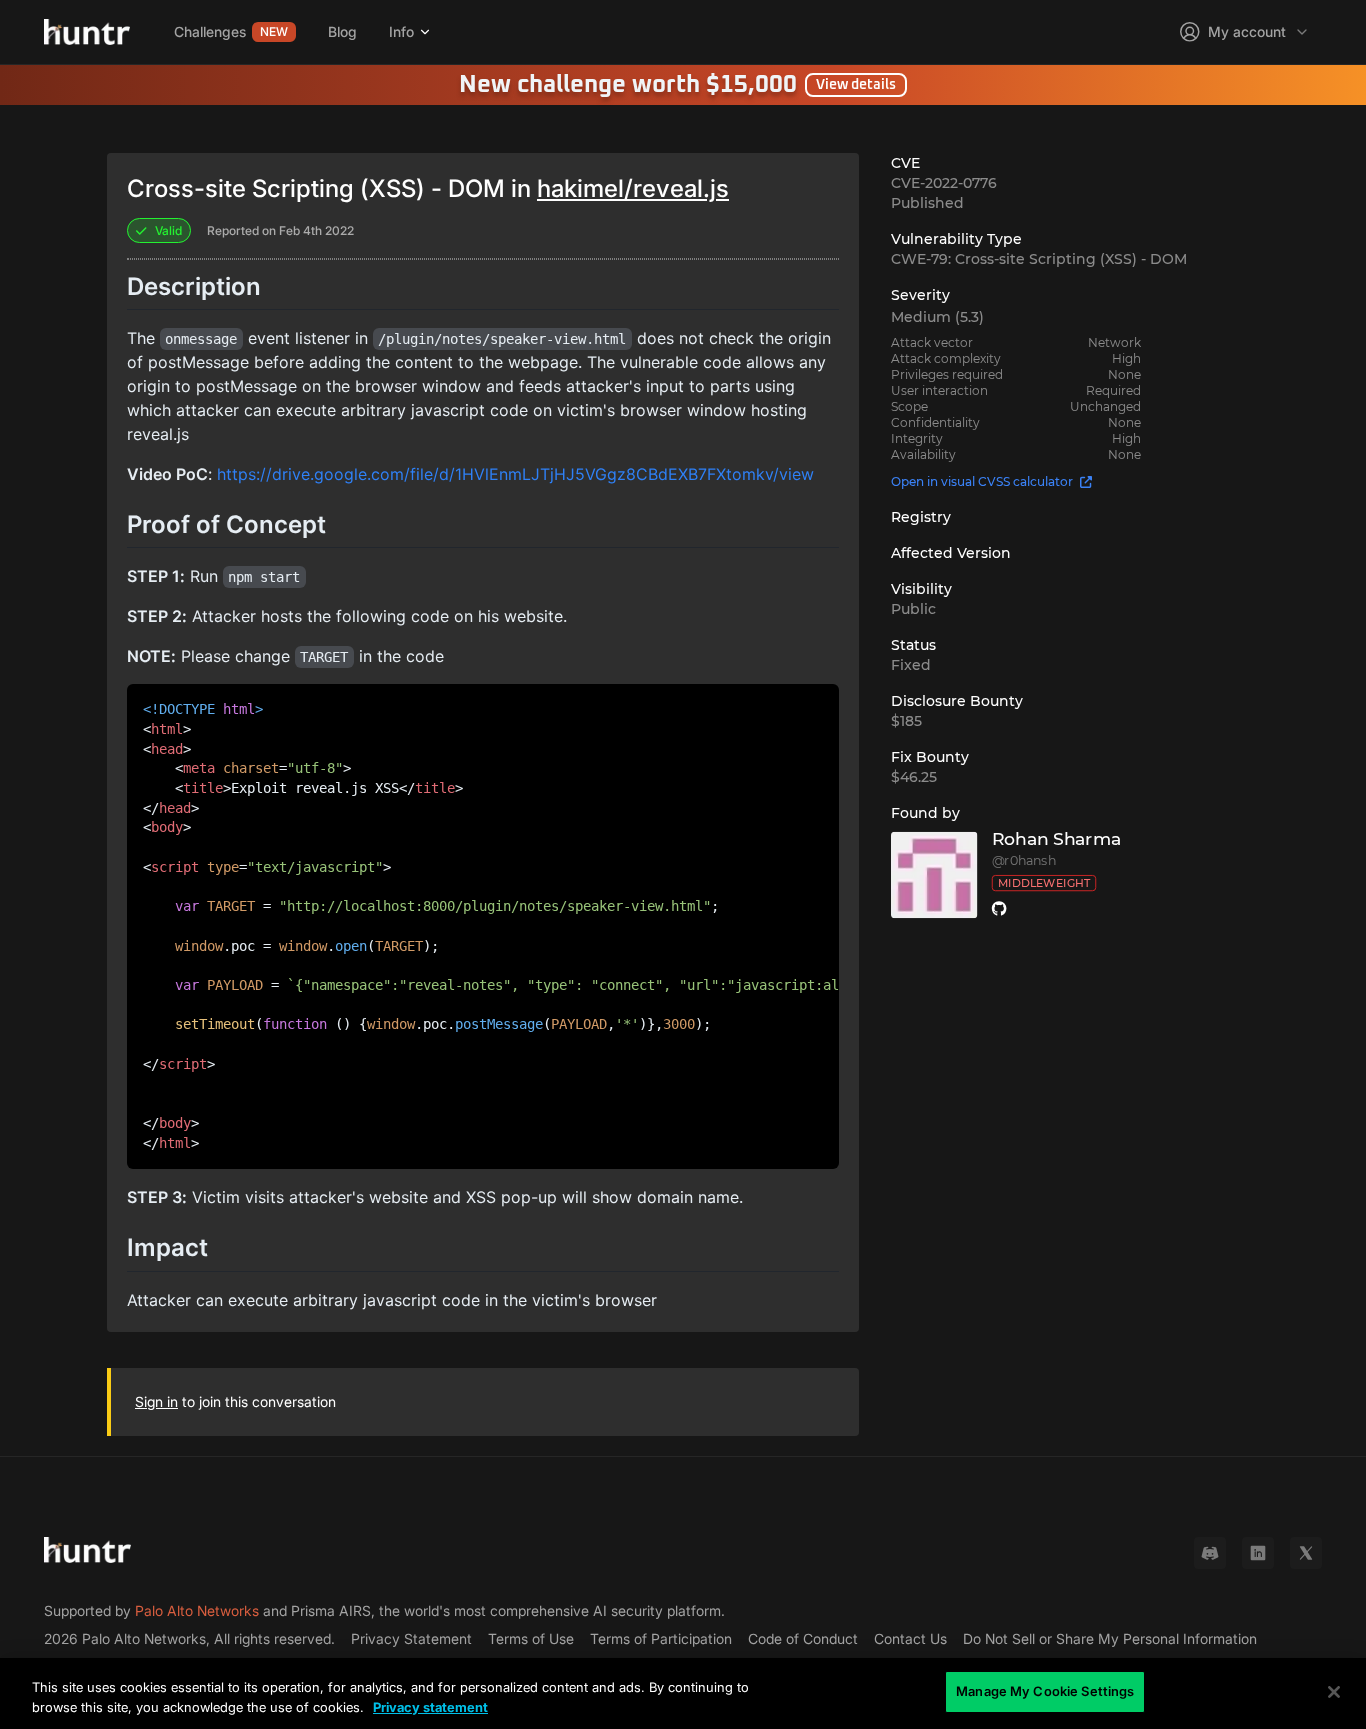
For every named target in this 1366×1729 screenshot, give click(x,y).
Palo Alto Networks (197, 1610)
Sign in (156, 1401)
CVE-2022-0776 (944, 183)
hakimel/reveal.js (633, 188)
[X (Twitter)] (1306, 1553)
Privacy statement (430, 1707)
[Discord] (1210, 1553)
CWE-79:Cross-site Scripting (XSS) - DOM (1039, 259)
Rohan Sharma (1056, 839)
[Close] (1334, 1692)
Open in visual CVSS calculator (982, 481)
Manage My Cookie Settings (1045, 1691)
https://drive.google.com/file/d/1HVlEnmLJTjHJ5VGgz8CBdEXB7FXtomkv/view (515, 474)
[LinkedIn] (1258, 1553)
